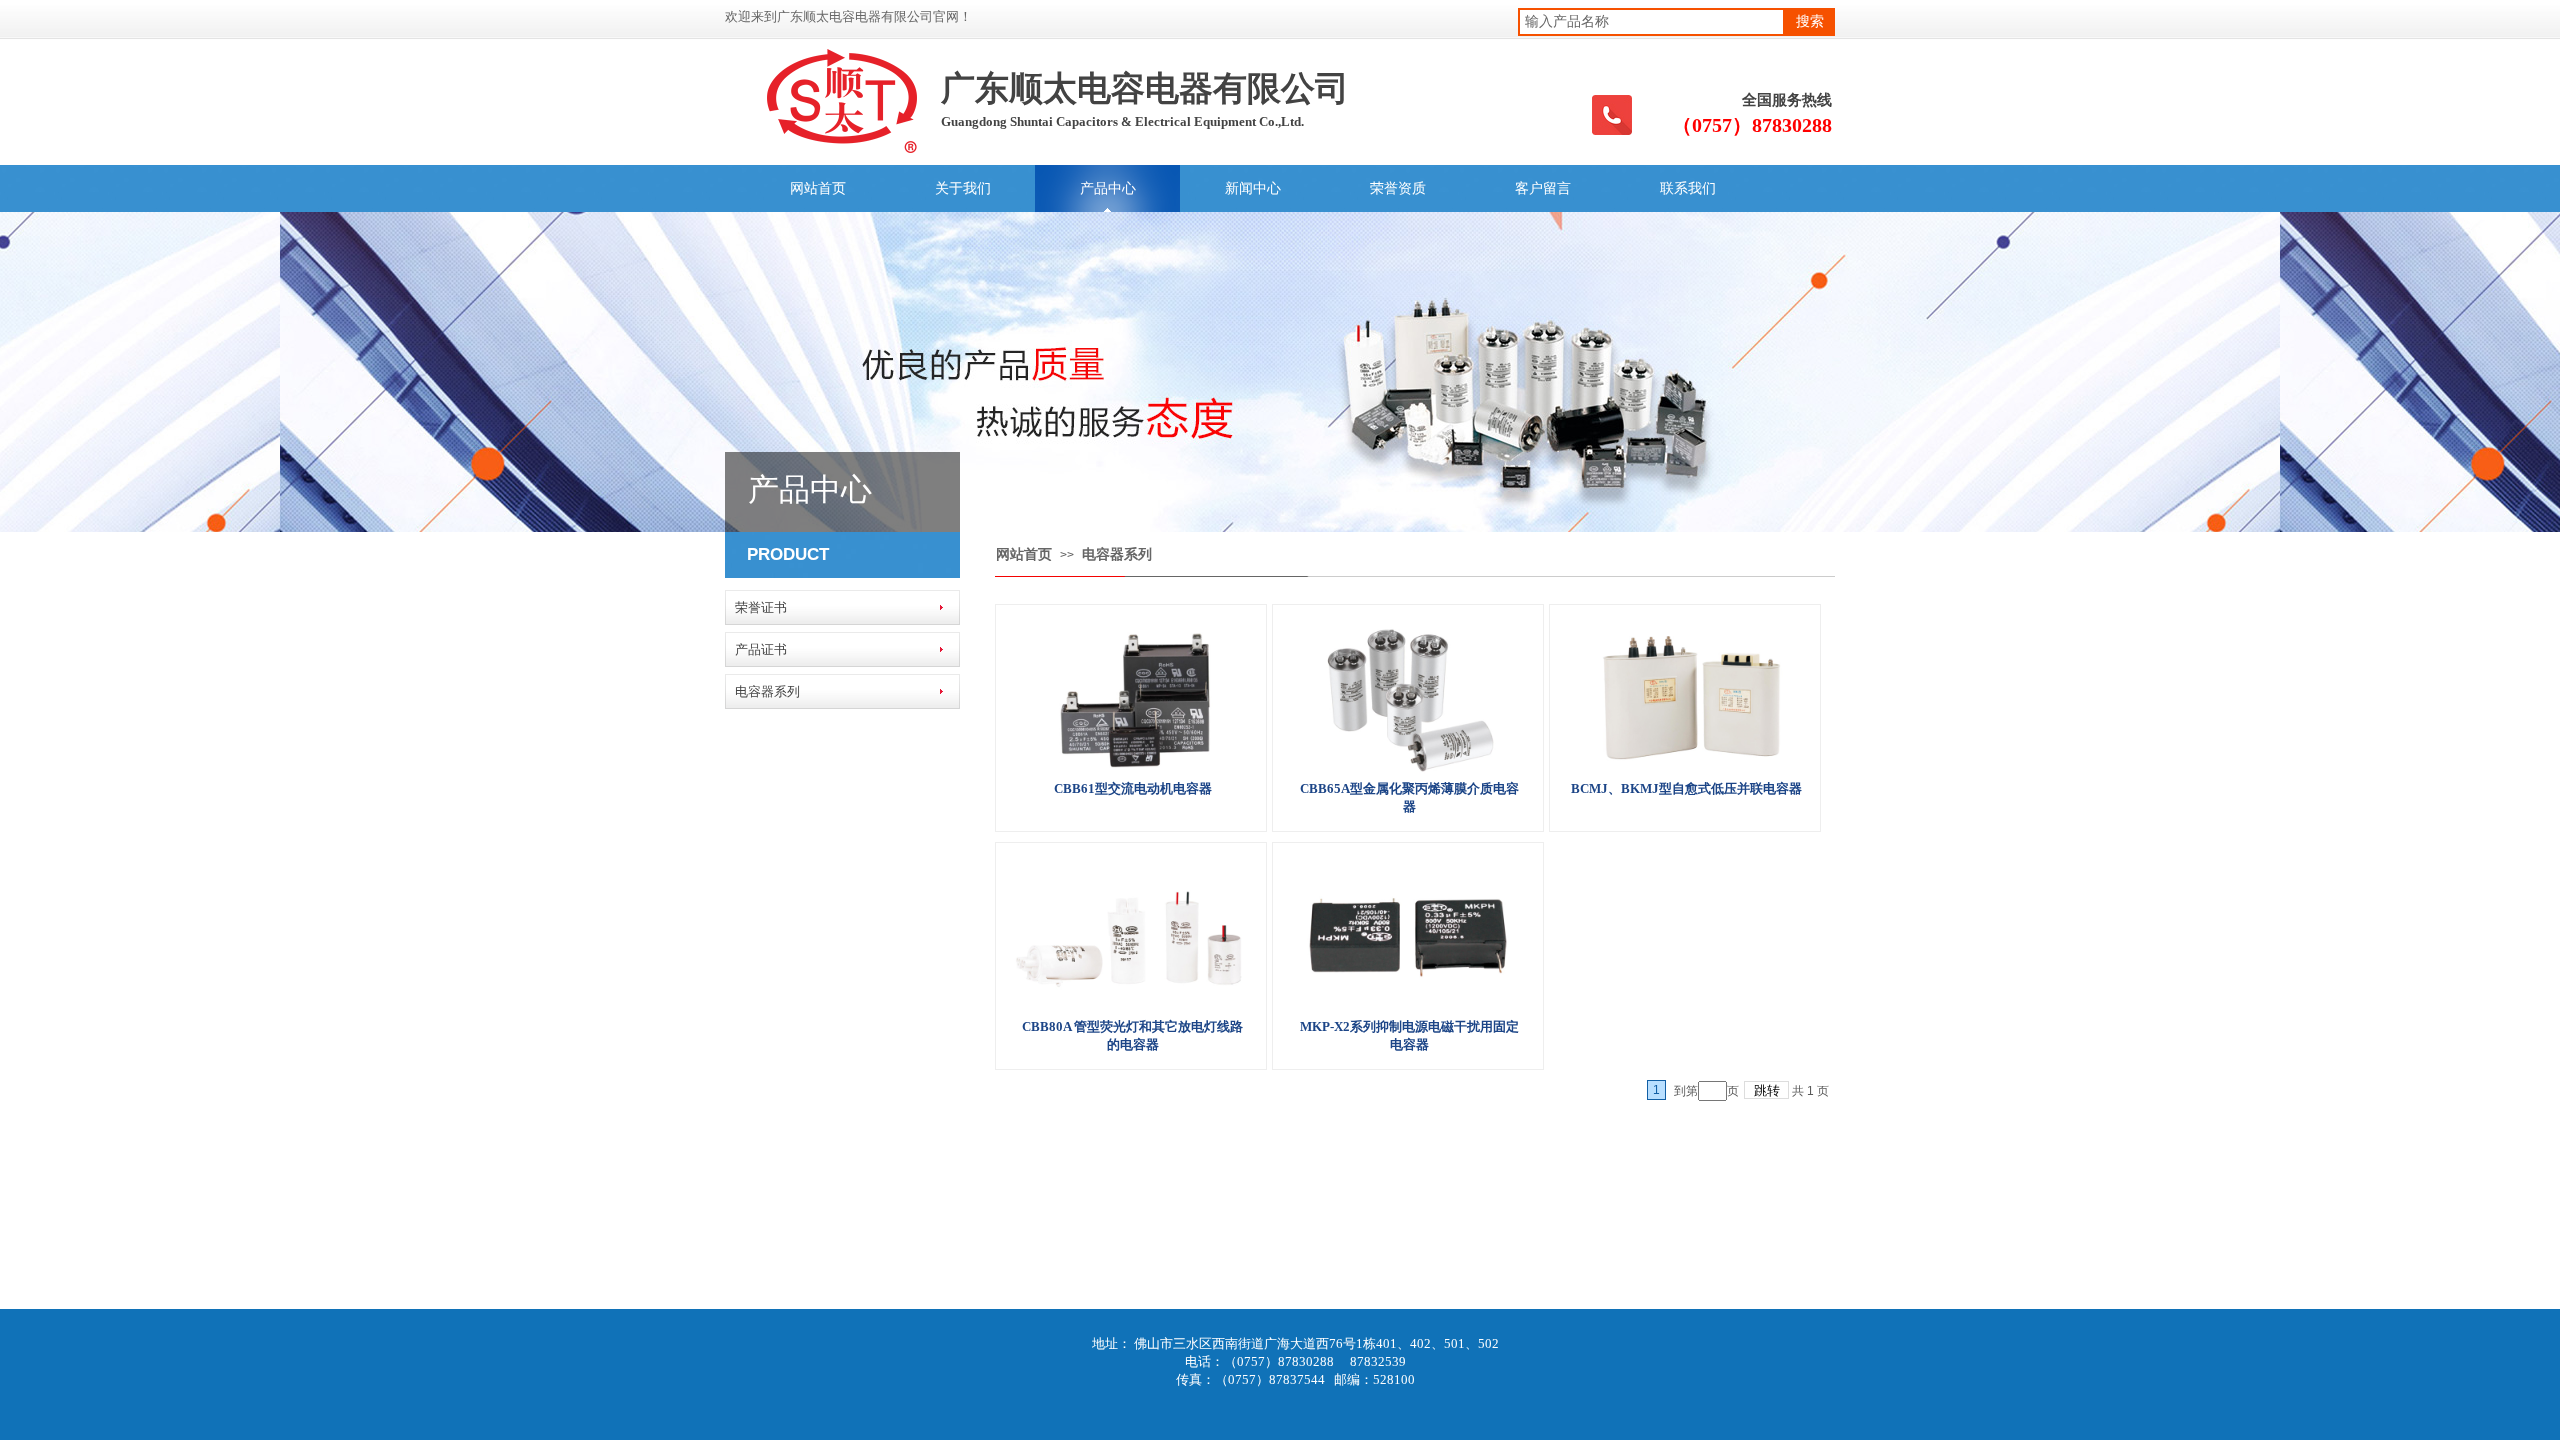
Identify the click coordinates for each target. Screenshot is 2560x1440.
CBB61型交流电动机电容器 (1133, 788)
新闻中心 (1253, 188)
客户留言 (1543, 188)
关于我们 (963, 188)
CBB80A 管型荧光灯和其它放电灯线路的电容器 (1132, 1035)
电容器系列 (1117, 554)
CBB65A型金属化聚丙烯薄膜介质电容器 (1409, 797)
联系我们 (1688, 188)
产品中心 (1108, 188)
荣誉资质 (1398, 188)
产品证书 (761, 649)
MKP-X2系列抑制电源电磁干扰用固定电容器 (1409, 1035)
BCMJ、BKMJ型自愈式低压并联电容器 (1686, 788)
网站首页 (818, 188)
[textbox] (1651, 22)
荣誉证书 (761, 607)
